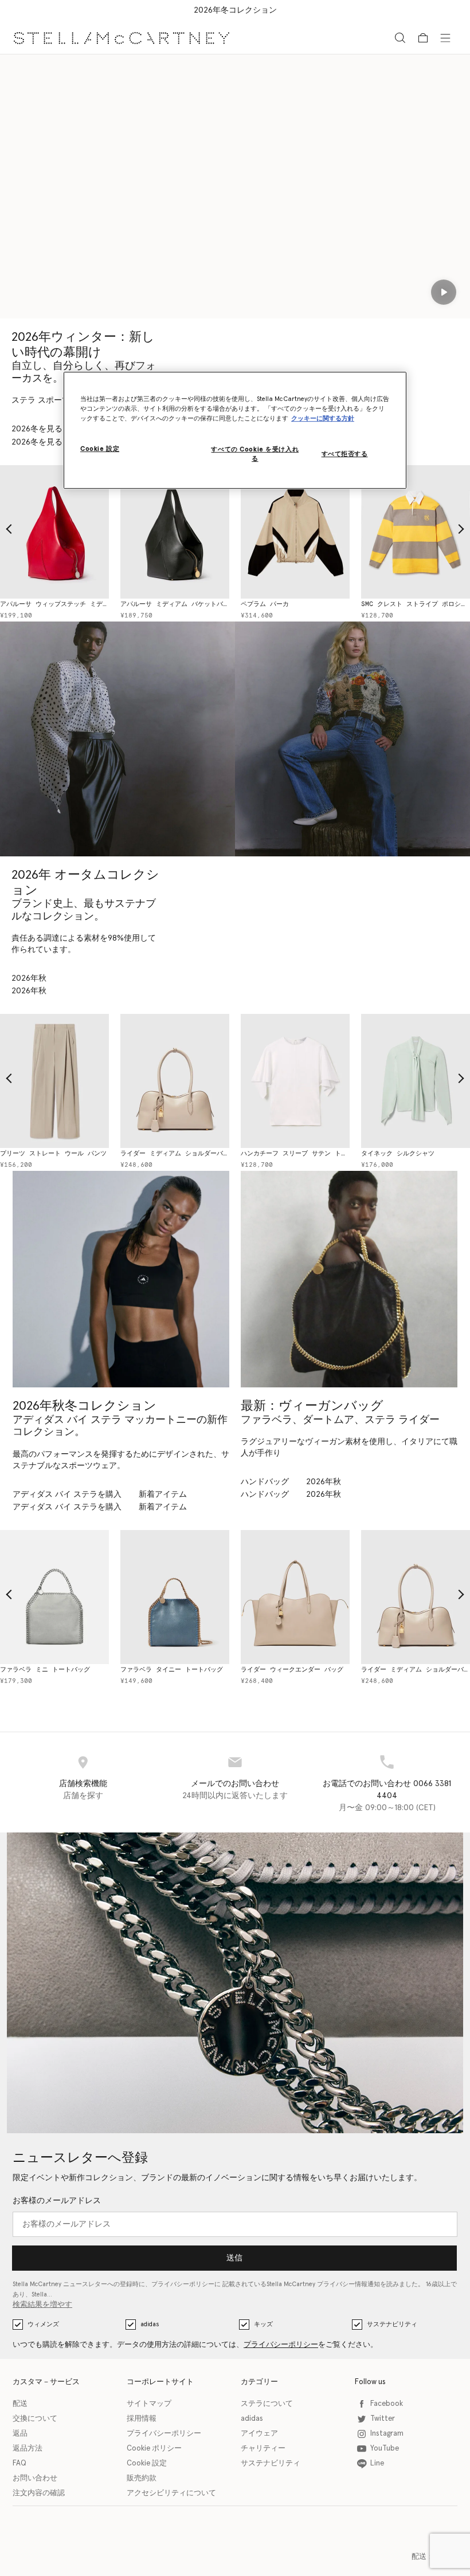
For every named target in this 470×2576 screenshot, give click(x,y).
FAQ (19, 2463)
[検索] (400, 38)
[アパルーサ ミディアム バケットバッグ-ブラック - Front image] (163, 532)
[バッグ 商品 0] (423, 38)
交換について (35, 2419)
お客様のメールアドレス (57, 2201)
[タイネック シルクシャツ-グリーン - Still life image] (404, 1081)
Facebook (387, 2404)
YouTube (385, 2449)
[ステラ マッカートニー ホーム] (122, 38)
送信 (234, 2258)
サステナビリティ (392, 2324)
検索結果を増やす (42, 2305)
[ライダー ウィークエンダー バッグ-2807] (284, 1597)
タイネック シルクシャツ (386, 1153)
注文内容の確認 (39, 2493)
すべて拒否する (345, 454)
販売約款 (142, 2478)
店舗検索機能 (83, 1784)
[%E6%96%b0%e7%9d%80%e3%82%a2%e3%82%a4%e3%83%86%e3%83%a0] (349, 1279)
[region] (235, 430)
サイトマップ (149, 2404)
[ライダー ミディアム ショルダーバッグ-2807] (404, 1597)
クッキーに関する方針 (323, 418)
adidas (150, 2324)
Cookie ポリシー (154, 2449)
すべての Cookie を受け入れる (255, 454)
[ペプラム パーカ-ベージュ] (284, 532)
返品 (20, 2434)
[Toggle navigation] (445, 37)
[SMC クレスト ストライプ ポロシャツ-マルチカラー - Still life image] (404, 532)
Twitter (383, 2419)
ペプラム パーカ (253, 604)
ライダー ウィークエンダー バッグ (281, 1670)
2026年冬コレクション (235, 10)
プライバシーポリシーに (186, 2284)
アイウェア (259, 2434)
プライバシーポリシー (281, 2345)
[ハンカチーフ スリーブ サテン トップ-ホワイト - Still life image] (284, 1081)
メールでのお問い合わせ (235, 1784)
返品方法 (28, 2449)
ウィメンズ (43, 2324)
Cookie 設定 (147, 2463)
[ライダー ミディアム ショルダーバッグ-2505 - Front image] (163, 1081)
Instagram (387, 2434)
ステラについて (267, 2404)
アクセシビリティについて (171, 2493)
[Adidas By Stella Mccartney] (121, 1279)
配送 (20, 2404)
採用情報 (142, 2419)
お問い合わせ (35, 2478)
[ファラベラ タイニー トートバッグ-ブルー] (163, 1597)
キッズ (263, 2324)
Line (377, 2463)
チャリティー (263, 2449)
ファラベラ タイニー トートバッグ (160, 1670)
